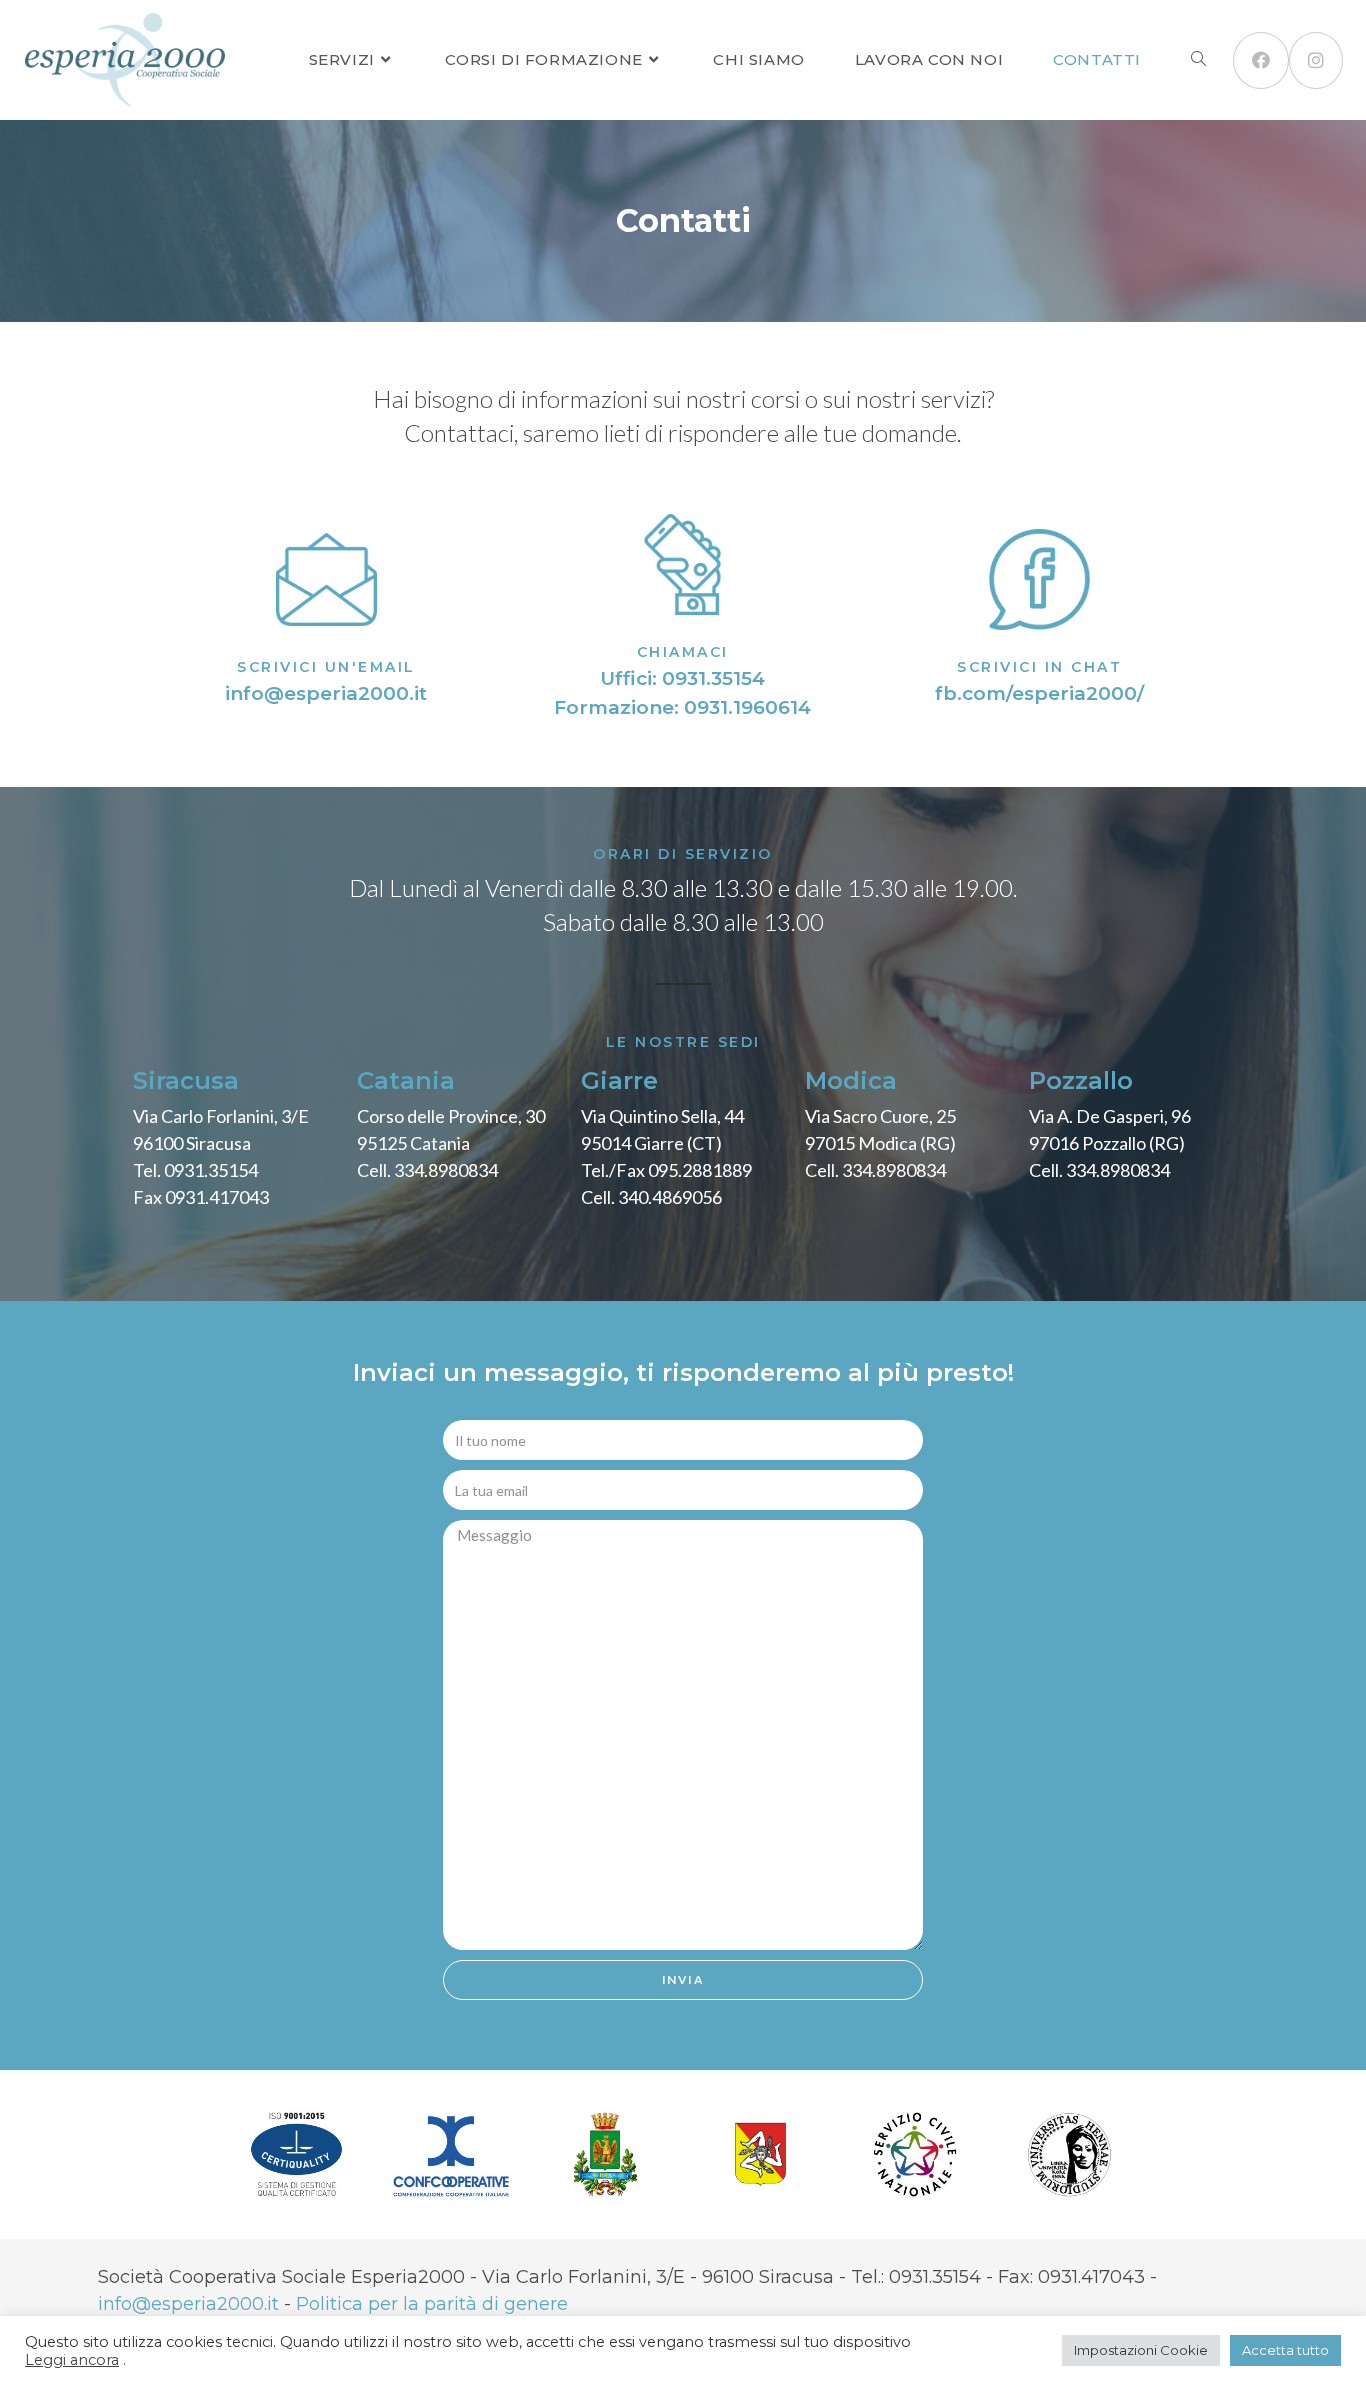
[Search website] (1198, 60)
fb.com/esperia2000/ (1039, 693)
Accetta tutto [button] (1285, 2350)
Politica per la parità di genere (432, 2304)
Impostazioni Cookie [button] (1141, 2350)
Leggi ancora (72, 2360)
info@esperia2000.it (326, 693)
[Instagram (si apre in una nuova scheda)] (1316, 60)
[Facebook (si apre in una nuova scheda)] (1261, 60)
